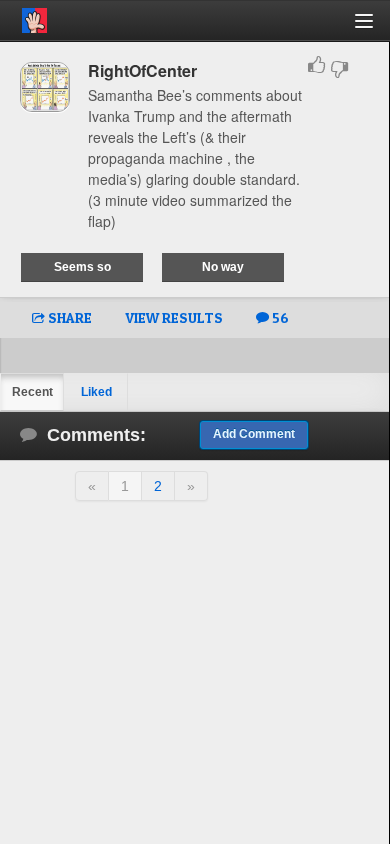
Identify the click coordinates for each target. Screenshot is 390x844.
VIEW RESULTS (174, 317)
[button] (375, 28)
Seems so (82, 267)
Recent (32, 392)
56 (279, 317)
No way (223, 267)
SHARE (68, 317)
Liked (96, 392)
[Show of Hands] (23, 17)
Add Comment (254, 434)
